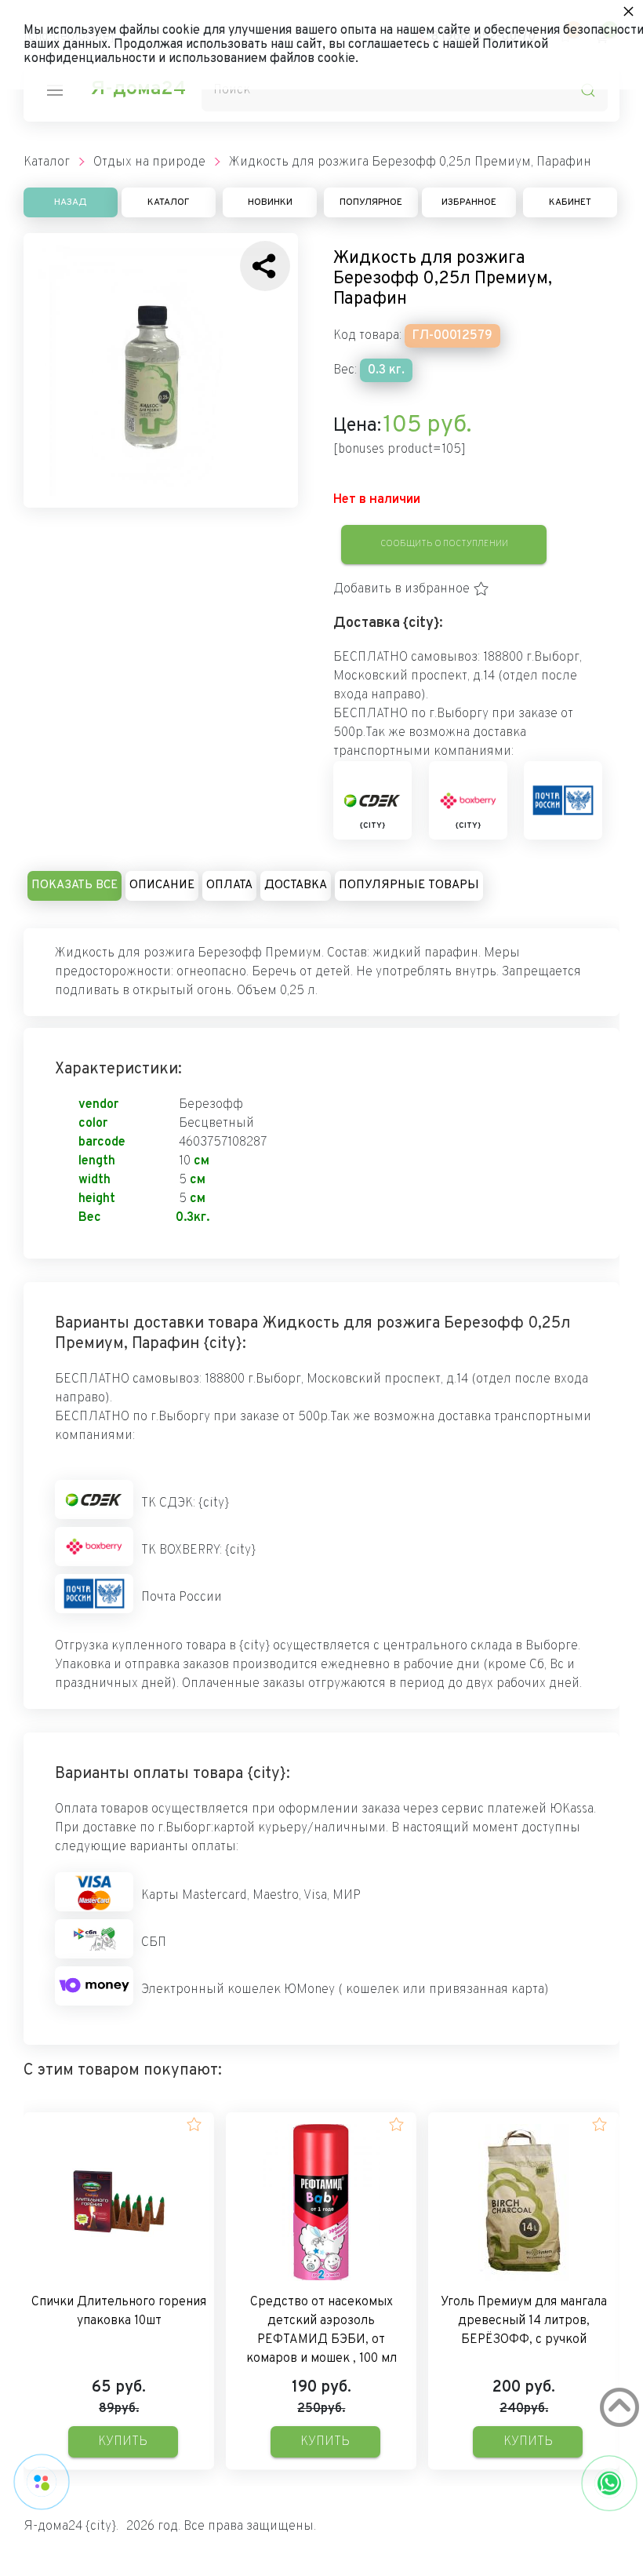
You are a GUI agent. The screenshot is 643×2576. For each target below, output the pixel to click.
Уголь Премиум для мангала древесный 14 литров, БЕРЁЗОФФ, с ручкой (524, 2321)
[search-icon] (588, 90)
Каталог (169, 202)
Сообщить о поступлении (444, 544)
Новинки (270, 202)
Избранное (469, 202)
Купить (123, 2442)
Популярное (371, 202)
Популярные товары (409, 885)
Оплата (229, 885)
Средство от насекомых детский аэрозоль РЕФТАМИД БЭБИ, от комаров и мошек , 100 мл (321, 2330)
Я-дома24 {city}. (71, 2527)
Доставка (296, 885)
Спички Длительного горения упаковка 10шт (119, 2312)
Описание (162, 885)
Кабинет (570, 202)
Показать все (74, 885)
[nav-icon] (55, 90)
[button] (411, 589)
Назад (71, 202)
